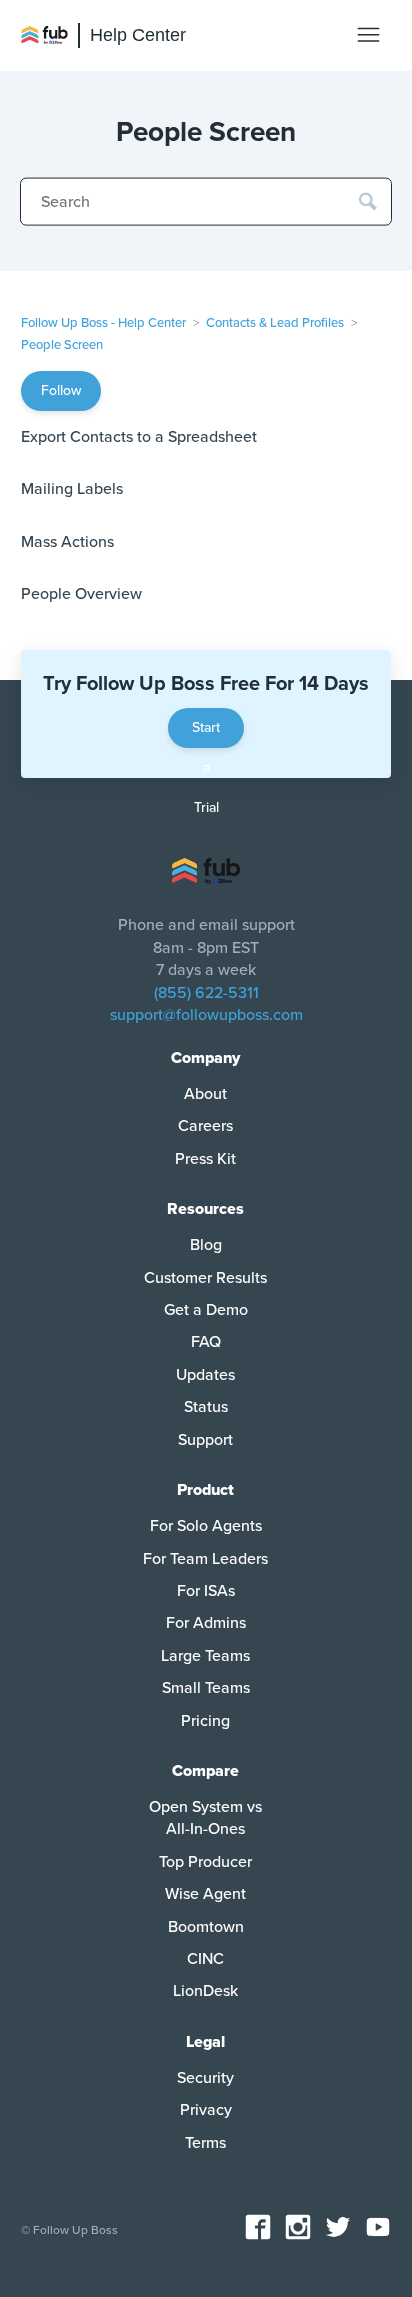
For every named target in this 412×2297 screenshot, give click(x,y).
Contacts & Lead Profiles (275, 323)
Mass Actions (67, 542)
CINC (205, 1959)
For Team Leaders (205, 1559)
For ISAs (206, 1591)
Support (205, 1440)
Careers (205, 1126)
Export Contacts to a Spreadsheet (139, 437)
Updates (205, 1375)
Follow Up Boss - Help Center (103, 323)
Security (205, 2078)
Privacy (206, 2110)
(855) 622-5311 (206, 993)
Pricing (205, 1721)
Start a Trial (206, 733)
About (205, 1094)
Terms (205, 2143)
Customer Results (205, 1278)
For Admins (206, 1623)
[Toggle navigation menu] (368, 35)
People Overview (81, 594)
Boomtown (206, 1927)
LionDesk (205, 1991)
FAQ (206, 1342)
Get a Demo (206, 1310)
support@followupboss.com (206, 1015)
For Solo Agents (206, 1526)
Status (206, 1407)
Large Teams (205, 1656)
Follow (61, 390)
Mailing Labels (72, 489)
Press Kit (205, 1159)
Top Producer (205, 1862)
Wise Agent (205, 1894)
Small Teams (206, 1688)
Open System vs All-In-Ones (205, 1818)
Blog (206, 1245)
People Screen (62, 345)
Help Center (138, 35)
